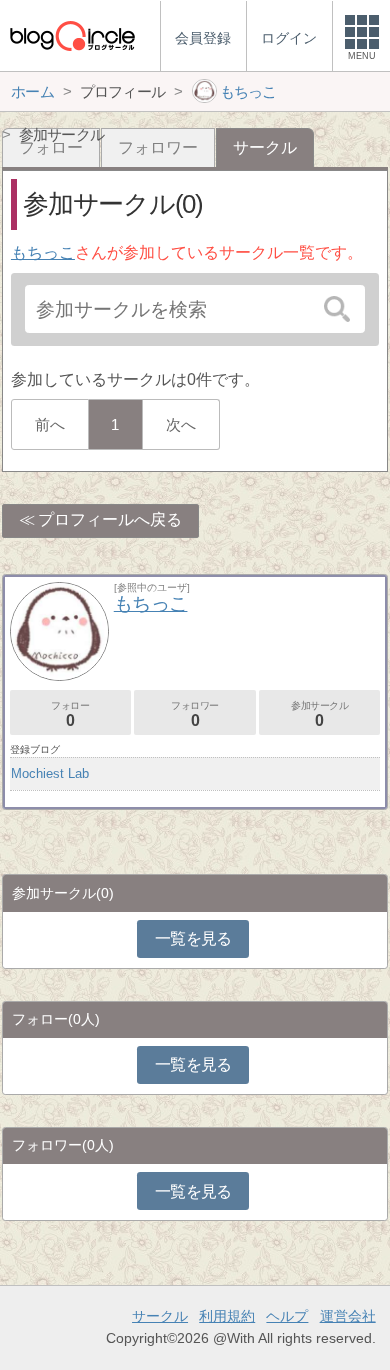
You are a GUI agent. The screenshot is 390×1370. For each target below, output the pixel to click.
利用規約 (227, 1316)
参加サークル (320, 714)
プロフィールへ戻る (110, 519)
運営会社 (348, 1316)
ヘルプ (287, 1316)
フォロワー (158, 147)
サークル (160, 1316)
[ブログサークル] (72, 35)
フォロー (70, 714)
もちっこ (43, 252)
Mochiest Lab (50, 773)
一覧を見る (193, 938)
